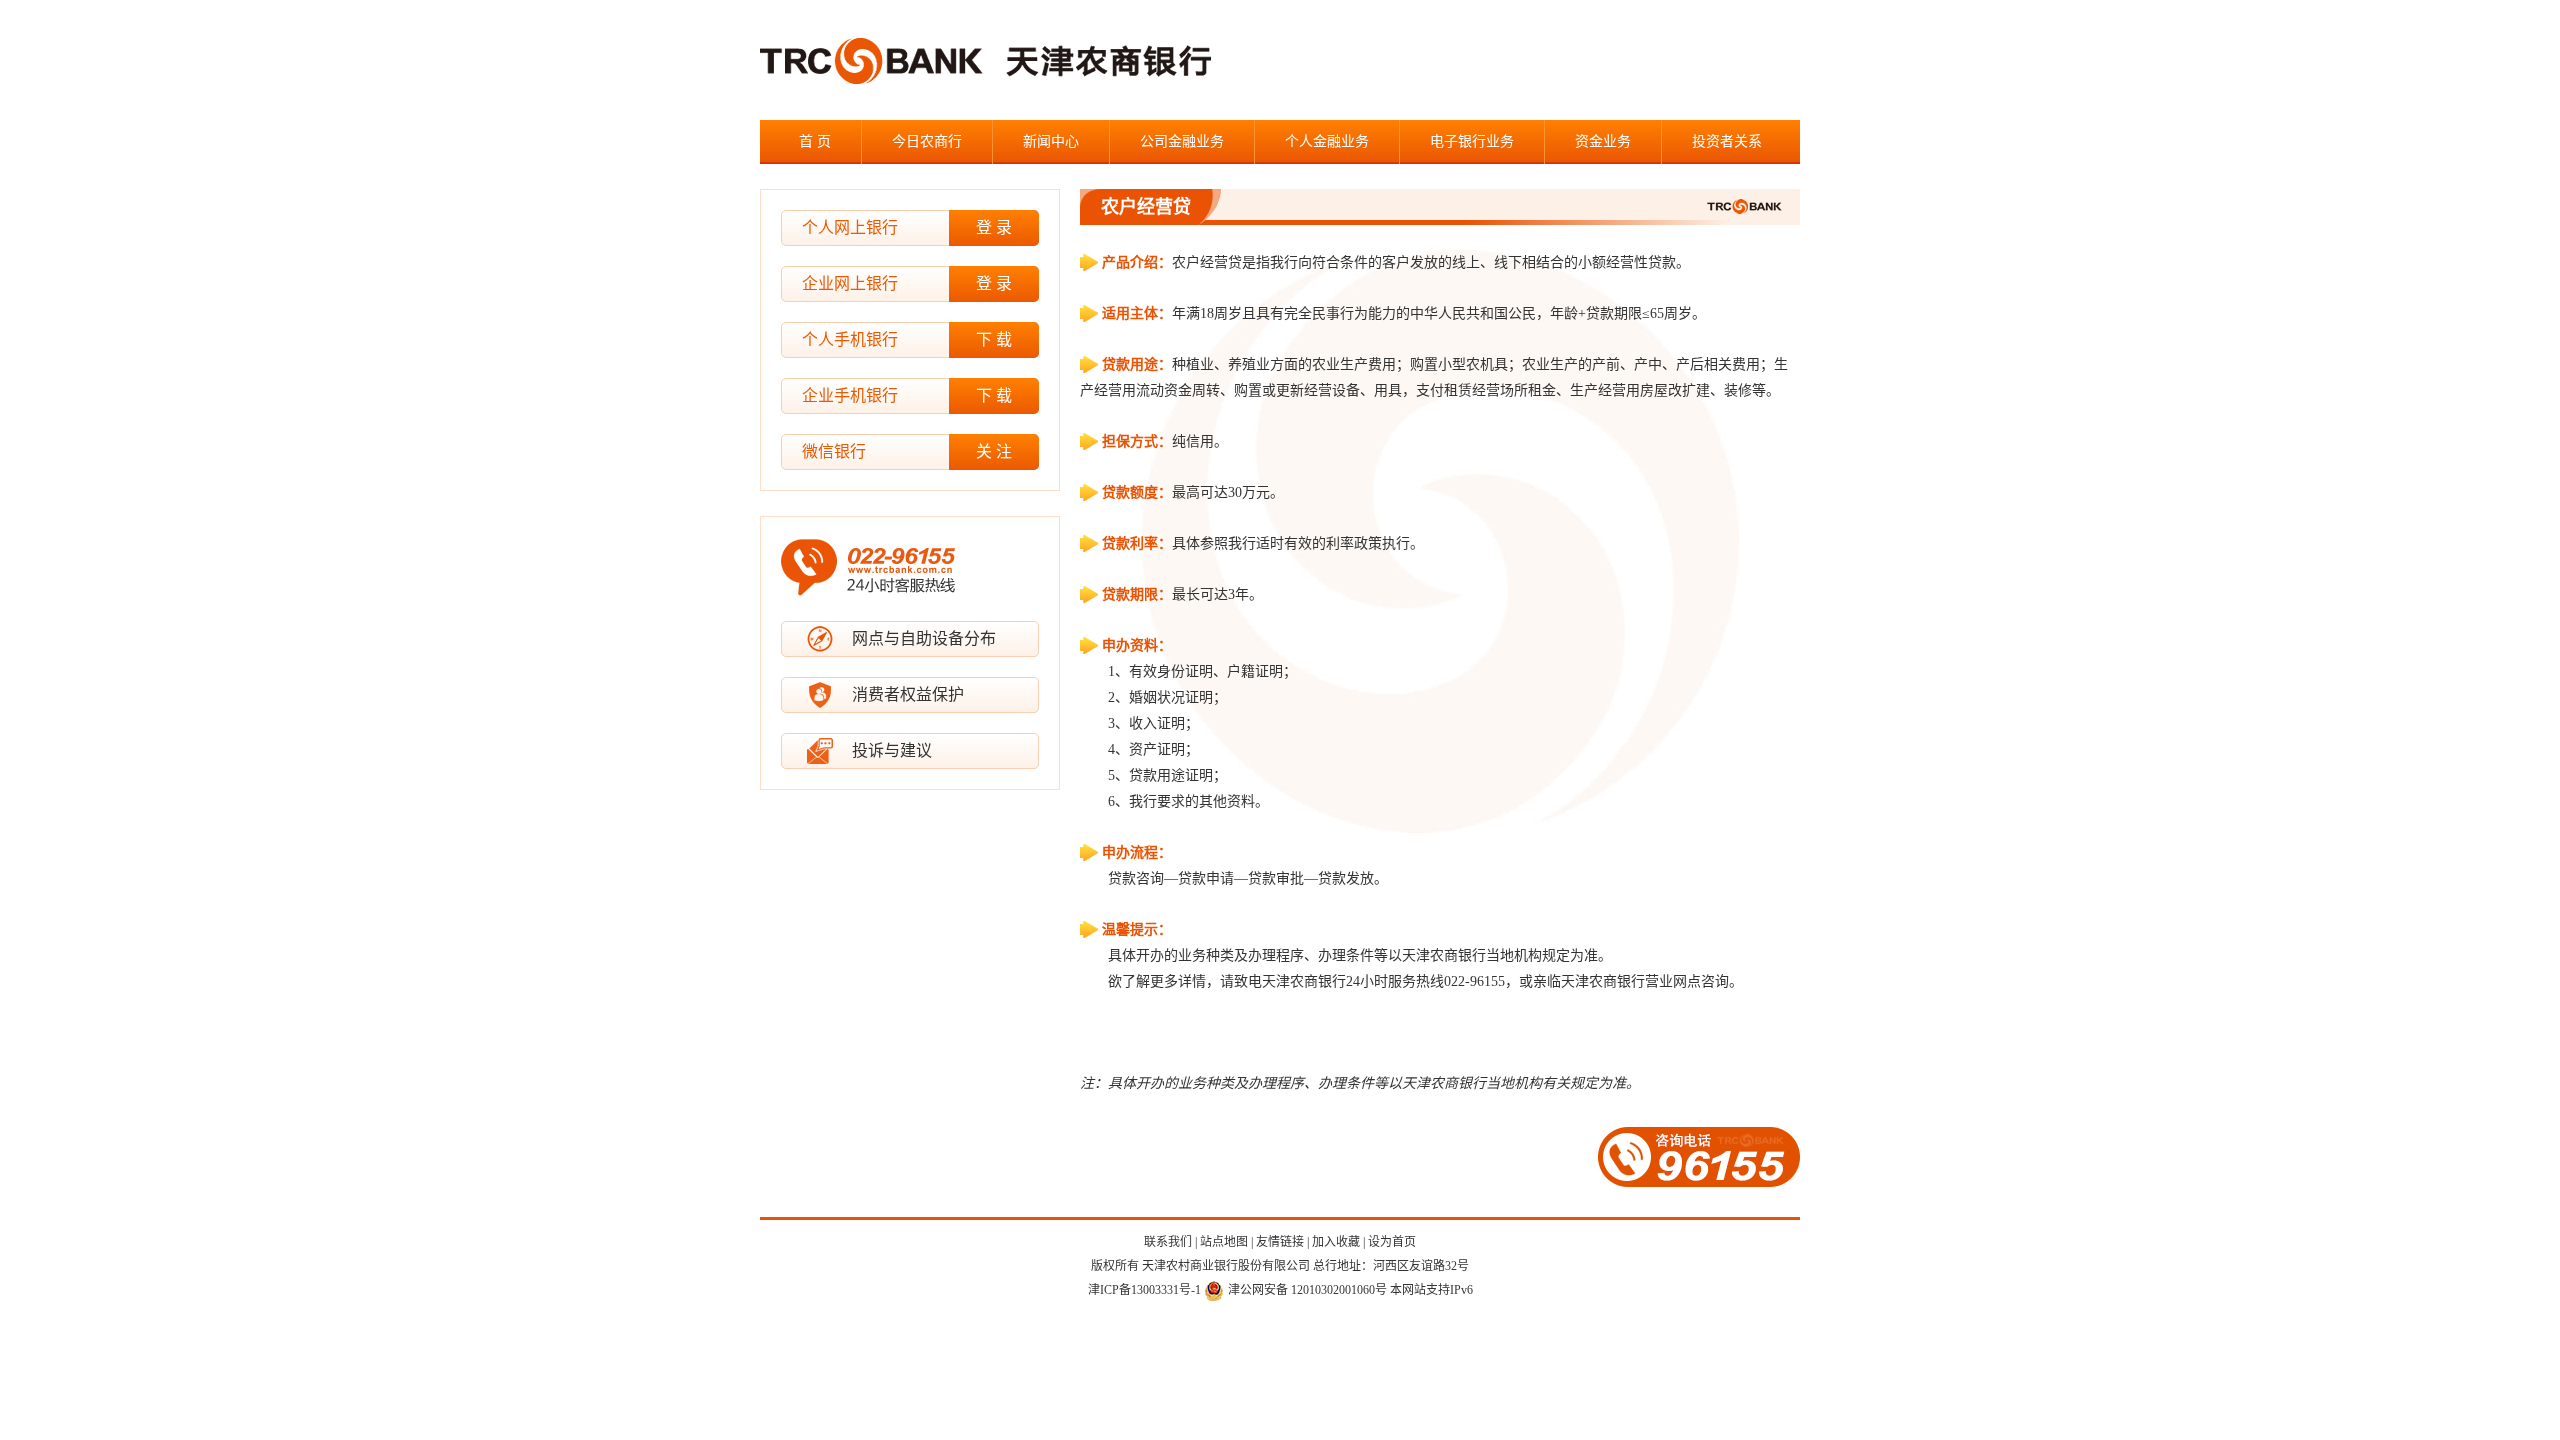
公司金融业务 (1182, 141)
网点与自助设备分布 (924, 638)
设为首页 (1392, 1242)
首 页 (815, 141)
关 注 (994, 451)
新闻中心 (1051, 141)
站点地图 (1224, 1242)
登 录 (994, 227)
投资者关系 (1727, 141)
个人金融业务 (1327, 141)
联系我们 (1168, 1242)
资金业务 (1603, 141)
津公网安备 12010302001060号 (1307, 1290)
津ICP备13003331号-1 (1144, 1290)
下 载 (994, 339)
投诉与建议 (892, 750)
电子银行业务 (1472, 141)
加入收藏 (1336, 1242)
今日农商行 (927, 141)
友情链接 (1280, 1242)
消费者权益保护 (908, 694)
